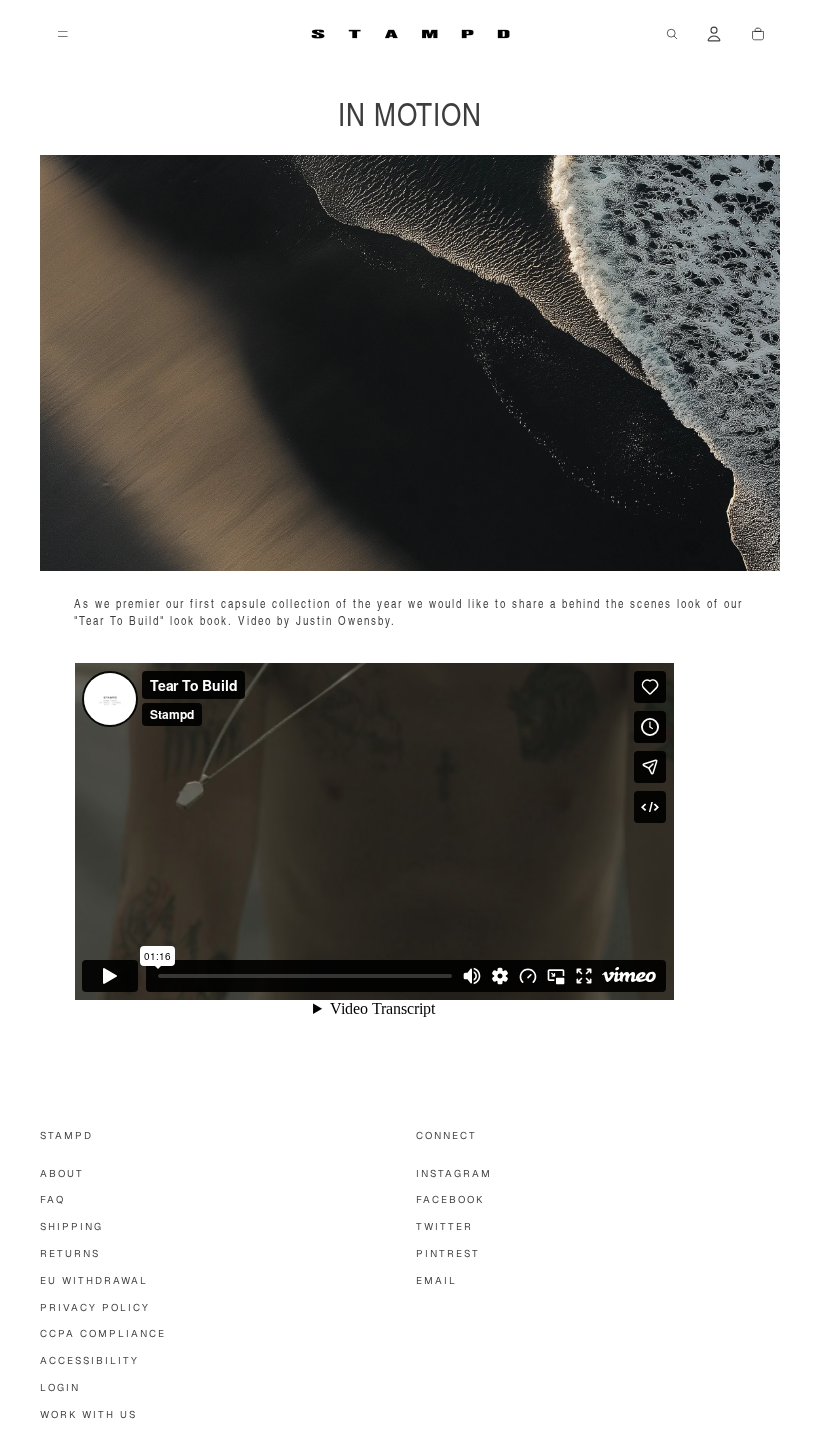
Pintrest (448, 1253)
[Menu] (63, 34)
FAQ (52, 1199)
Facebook (450, 1199)
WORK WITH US (88, 1414)
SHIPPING (71, 1226)
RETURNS (70, 1253)
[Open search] (672, 34)
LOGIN (60, 1387)
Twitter (444, 1226)
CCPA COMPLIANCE (103, 1333)
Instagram (454, 1173)
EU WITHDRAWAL (94, 1280)
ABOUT (62, 1173)
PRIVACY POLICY (95, 1307)
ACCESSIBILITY (89, 1360)
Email (436, 1280)
